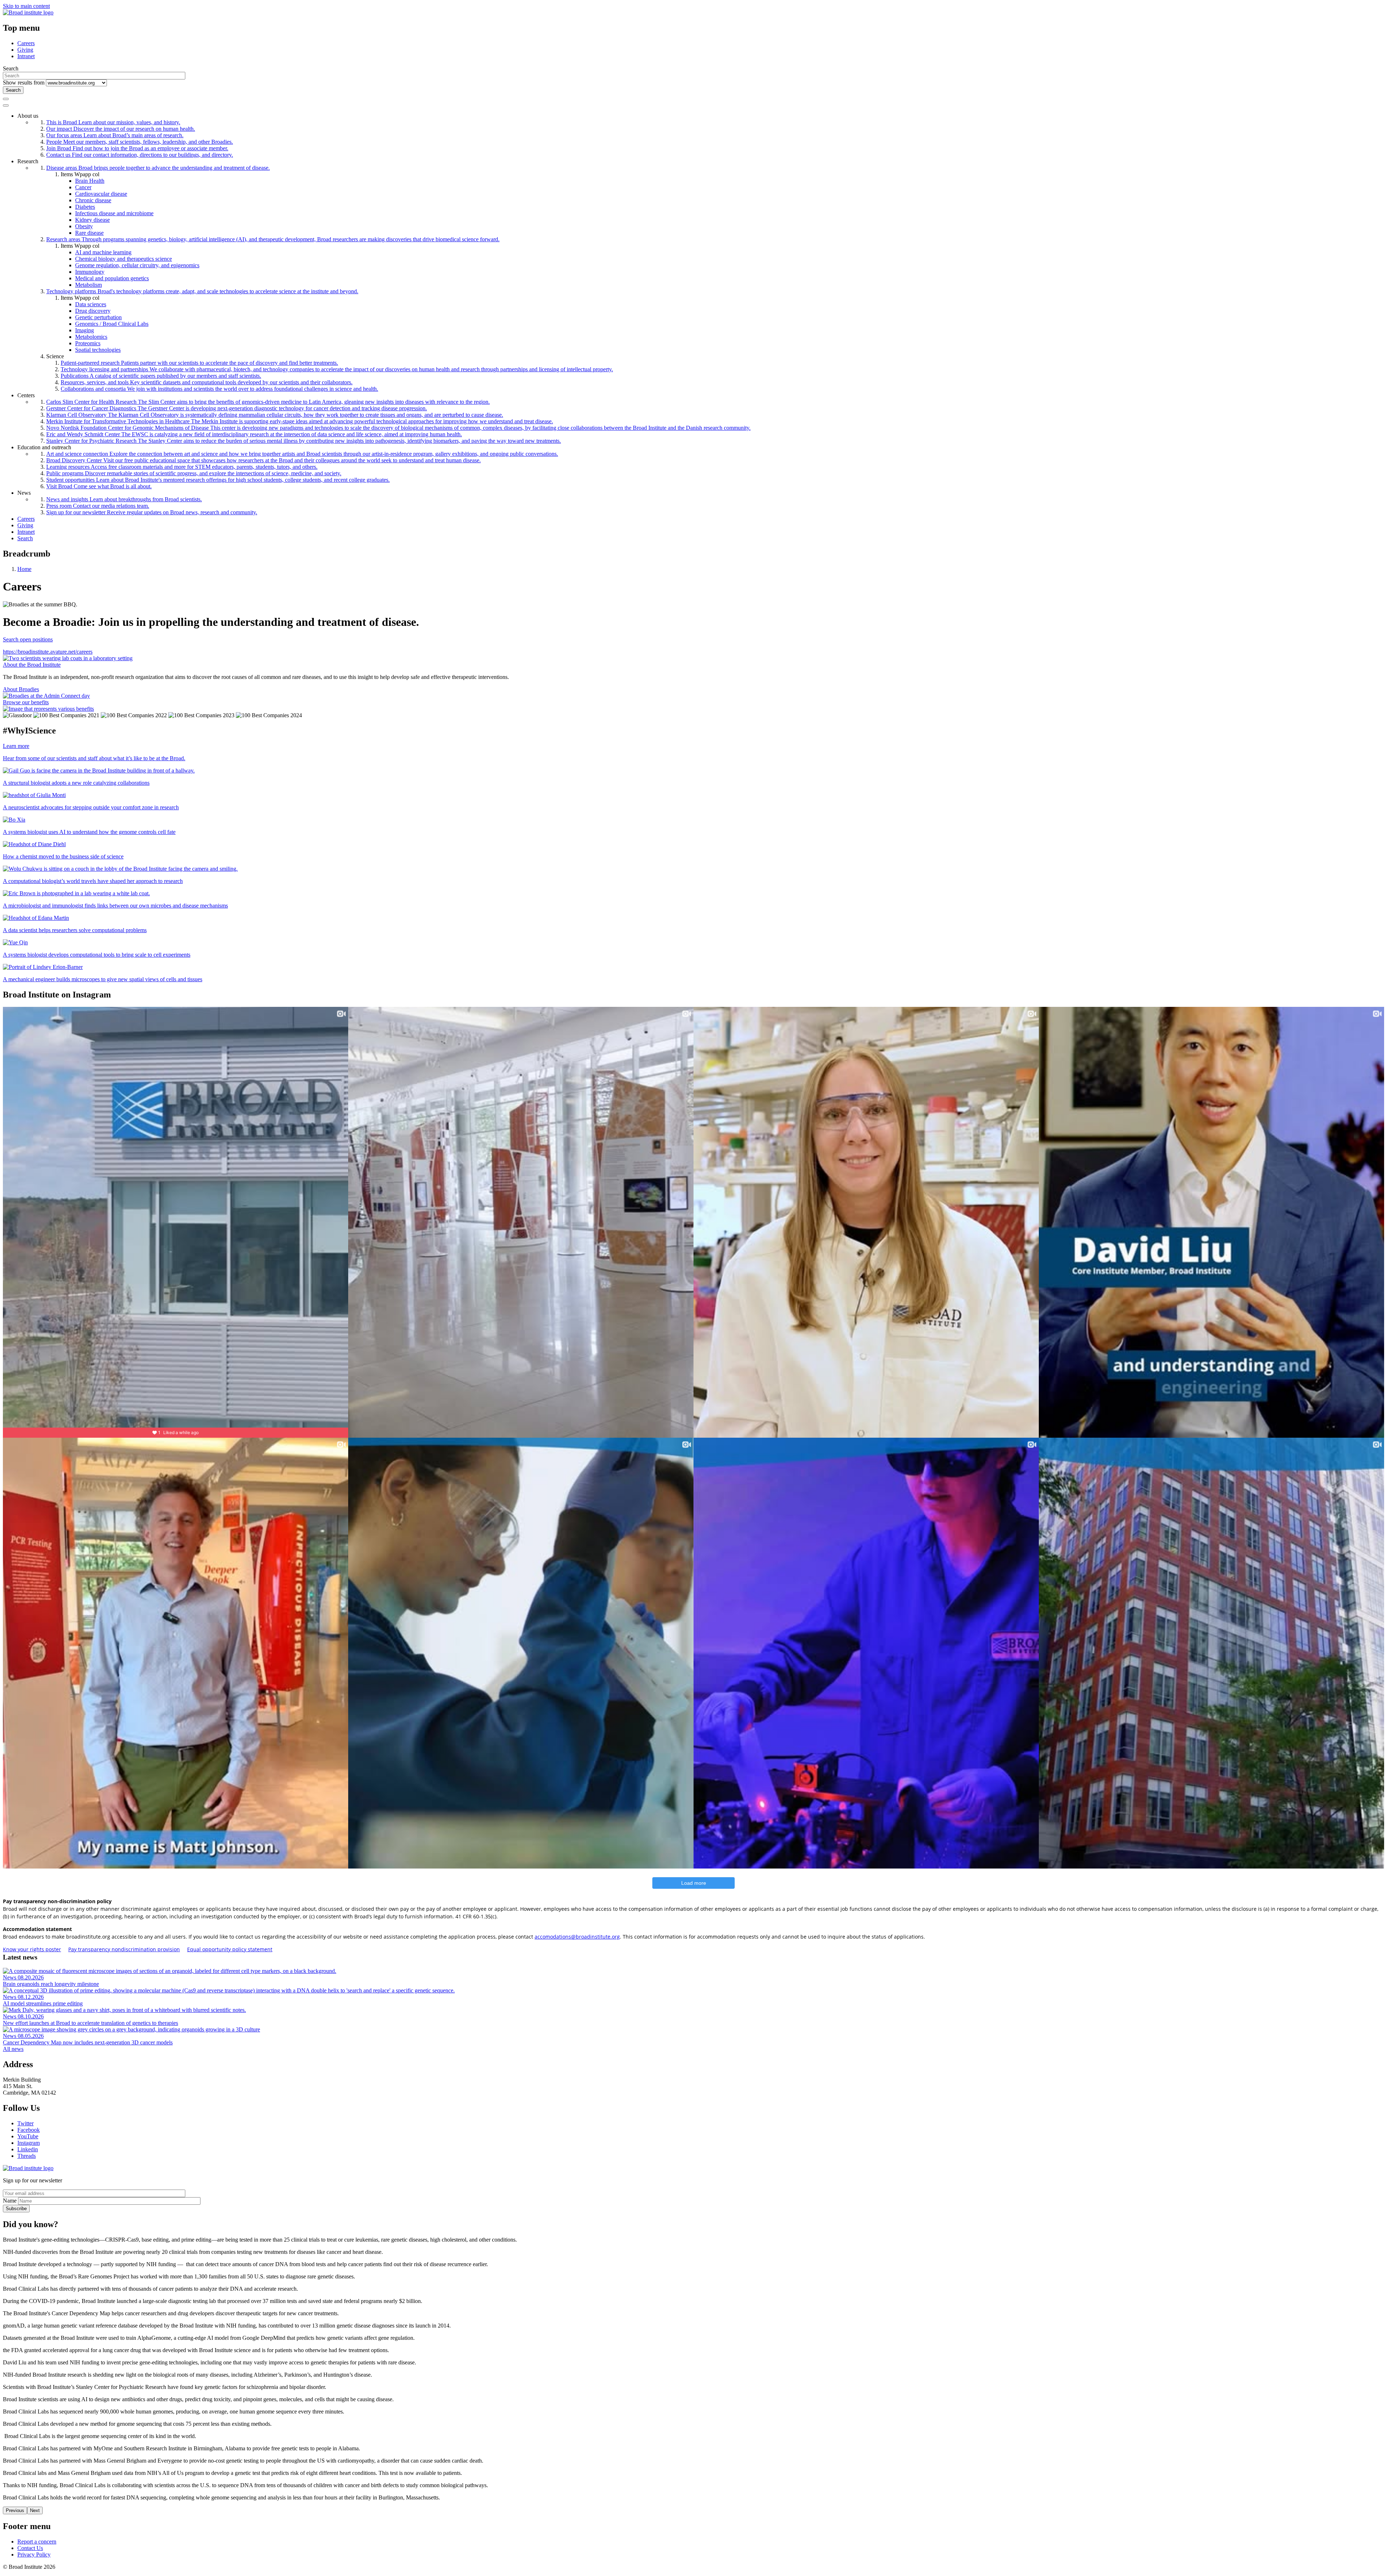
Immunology (90, 272)
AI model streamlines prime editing (43, 2003)
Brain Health (90, 181)
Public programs (194, 473)
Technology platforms (202, 291)
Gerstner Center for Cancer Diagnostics (237, 408)
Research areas (273, 239)
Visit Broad (99, 486)
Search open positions (28, 639)
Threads (27, 2156)
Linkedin (28, 2149)
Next (35, 2510)
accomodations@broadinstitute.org (577, 1937)
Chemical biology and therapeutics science (124, 259)
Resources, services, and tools (207, 382)
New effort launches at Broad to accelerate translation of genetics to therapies (90, 2023)
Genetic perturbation (98, 317)
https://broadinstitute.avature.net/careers (48, 652)
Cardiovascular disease (101, 194)
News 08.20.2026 (23, 1977)
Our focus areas (115, 135)
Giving (25, 50)
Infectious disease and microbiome (114, 213)
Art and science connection (302, 454)
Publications (161, 376)
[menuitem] (701, 135)
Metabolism (88, 285)
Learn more (16, 746)
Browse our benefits (26, 702)
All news (13, 2049)
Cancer (83, 187)
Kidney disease (92, 220)
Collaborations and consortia (219, 389)
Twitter (25, 2123)
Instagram (29, 2143)
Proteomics (88, 343)
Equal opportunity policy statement (230, 1949)
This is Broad (113, 122)
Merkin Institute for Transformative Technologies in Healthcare (300, 421)
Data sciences (91, 304)
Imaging (85, 330)
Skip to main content (26, 6)
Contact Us (30, 2548)
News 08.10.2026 (23, 2016)
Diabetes (85, 207)
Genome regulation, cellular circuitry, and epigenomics (137, 265)
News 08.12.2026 (23, 1997)
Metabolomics (91, 337)
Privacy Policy (34, 2555)
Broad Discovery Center (263, 460)
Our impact (121, 129)
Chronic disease (93, 200)
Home (24, 569)
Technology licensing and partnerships (337, 369)
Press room (98, 506)
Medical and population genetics (112, 278)
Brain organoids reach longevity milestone (51, 1984)
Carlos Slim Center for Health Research (268, 402)
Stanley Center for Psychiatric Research (304, 441)
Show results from (24, 83)
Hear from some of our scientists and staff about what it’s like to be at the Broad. (94, 758)
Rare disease (89, 233)
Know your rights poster (32, 1949)
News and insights (124, 499)
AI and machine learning (103, 252)
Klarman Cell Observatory (275, 415)
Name (10, 2201)
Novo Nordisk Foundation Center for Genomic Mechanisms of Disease (398, 428)
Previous (15, 2510)
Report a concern (37, 2542)
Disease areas (158, 168)
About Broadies (21, 689)
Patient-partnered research (199, 363)
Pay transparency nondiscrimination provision (124, 1949)
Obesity (84, 226)
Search (25, 538)
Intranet (26, 56)
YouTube (28, 2136)
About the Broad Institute (32, 665)
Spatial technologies (98, 350)
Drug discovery (93, 311)
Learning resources (182, 467)
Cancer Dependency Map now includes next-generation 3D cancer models (88, 2042)
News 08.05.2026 (23, 2036)
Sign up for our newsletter (152, 512)
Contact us (140, 155)
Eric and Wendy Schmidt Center (254, 434)
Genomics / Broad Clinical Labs (112, 324)
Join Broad (137, 148)
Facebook (29, 2130)
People (140, 142)
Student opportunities (218, 480)
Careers (26, 43)
